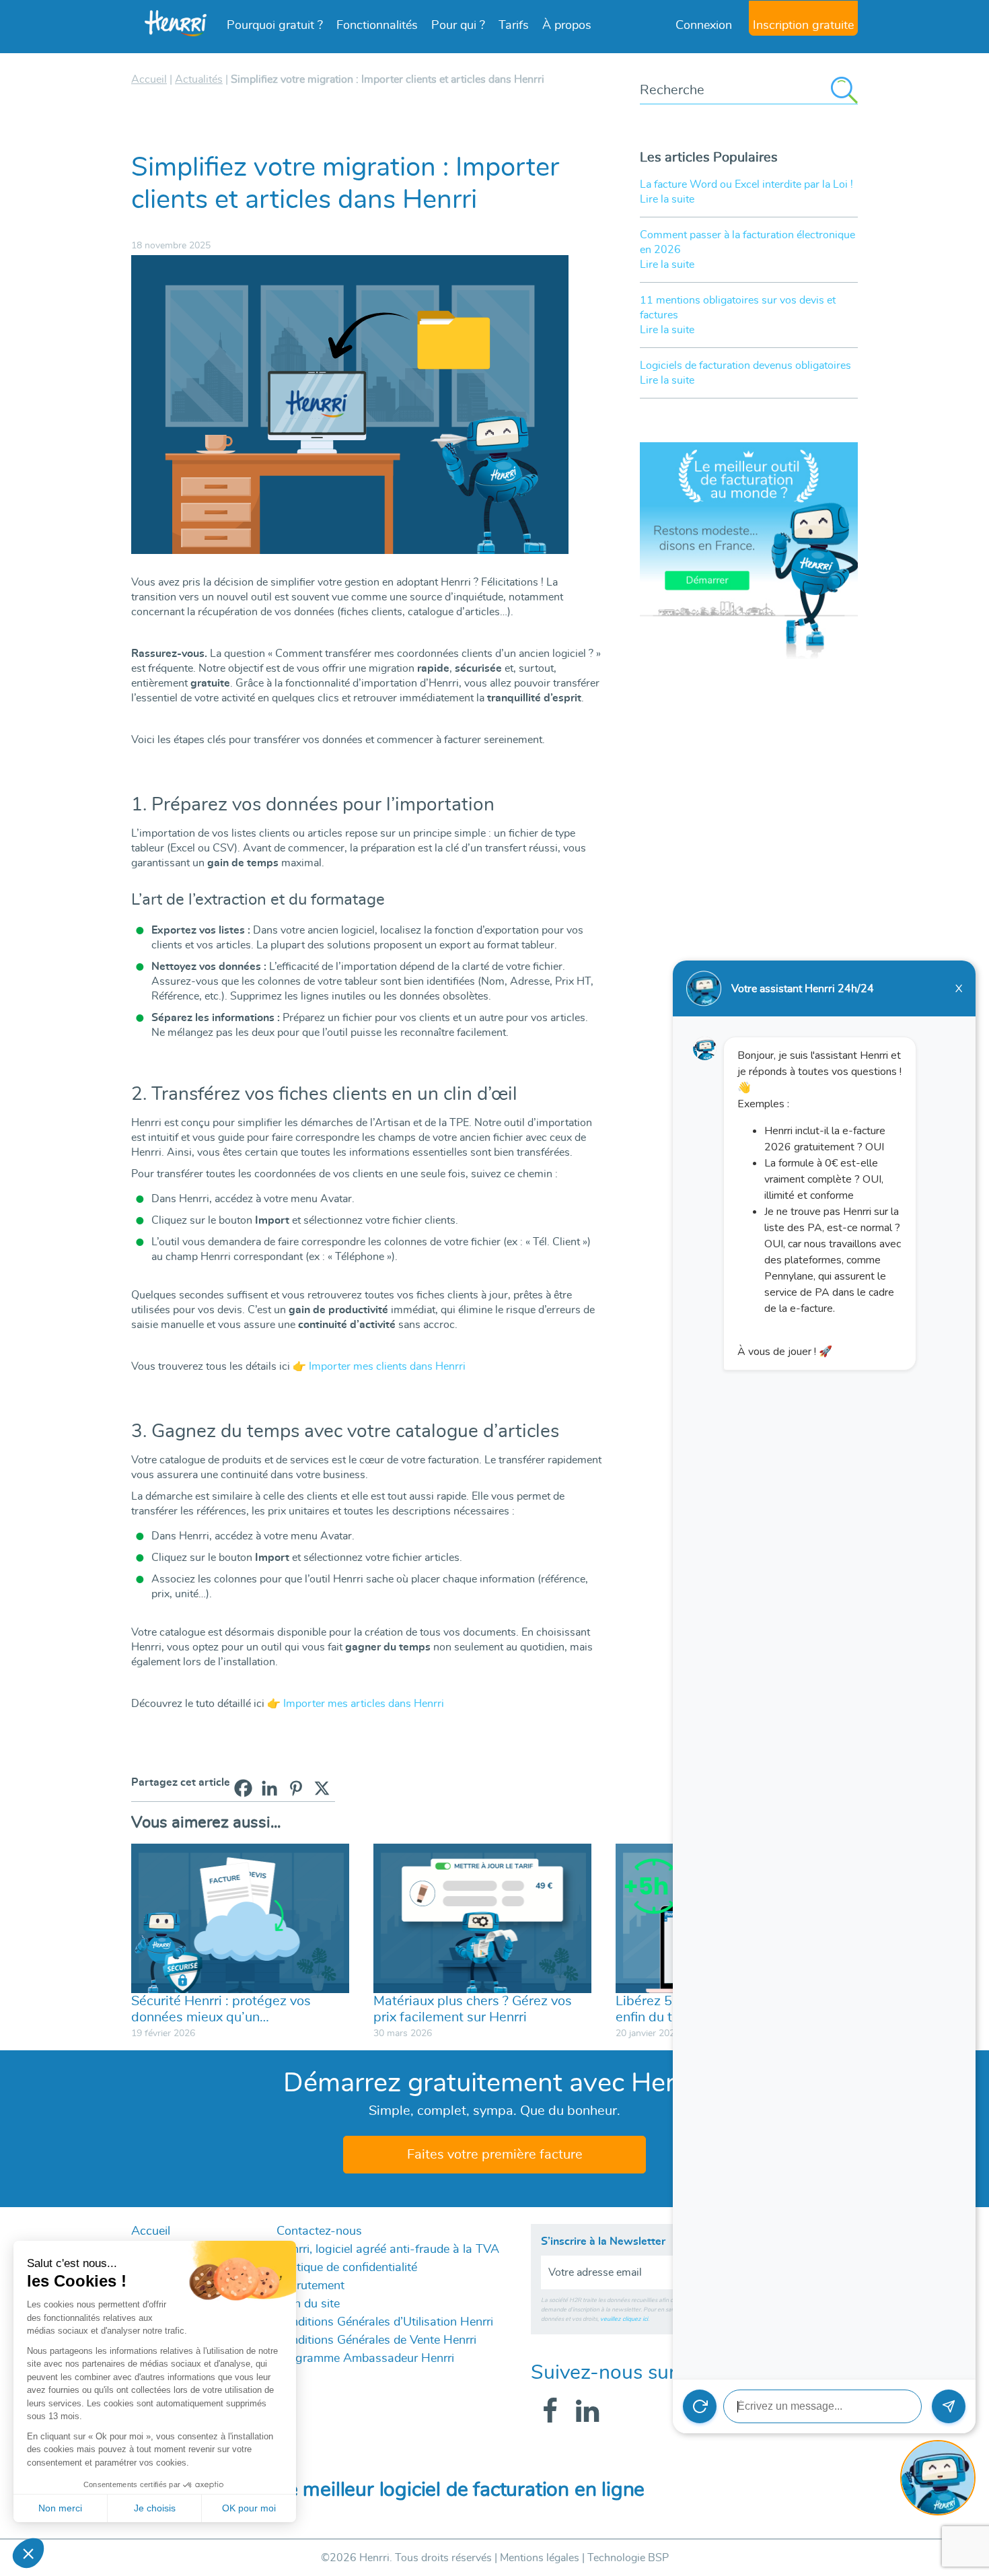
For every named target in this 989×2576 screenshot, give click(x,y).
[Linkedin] (269, 1788)
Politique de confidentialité (347, 2268)
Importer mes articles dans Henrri (364, 1704)
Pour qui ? (458, 26)
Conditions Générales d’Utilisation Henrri (385, 2322)
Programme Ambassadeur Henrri (365, 2359)
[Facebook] (243, 1788)
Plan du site (308, 2304)
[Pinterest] (296, 1788)
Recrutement (310, 2286)
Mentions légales (540, 2558)
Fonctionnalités (377, 26)
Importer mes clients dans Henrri (387, 1366)
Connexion (704, 26)
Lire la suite (667, 199)
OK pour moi (249, 2508)
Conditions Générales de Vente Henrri (376, 2340)
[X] (322, 1788)
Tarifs (514, 26)
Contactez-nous (319, 2231)
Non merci (60, 2508)
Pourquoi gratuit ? (275, 26)
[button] (28, 2553)
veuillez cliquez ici (624, 2319)
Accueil (151, 2231)
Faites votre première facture (495, 2155)
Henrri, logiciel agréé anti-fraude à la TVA (388, 2250)
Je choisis (155, 2508)
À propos (567, 26)
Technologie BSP (628, 2558)
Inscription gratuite (803, 26)
